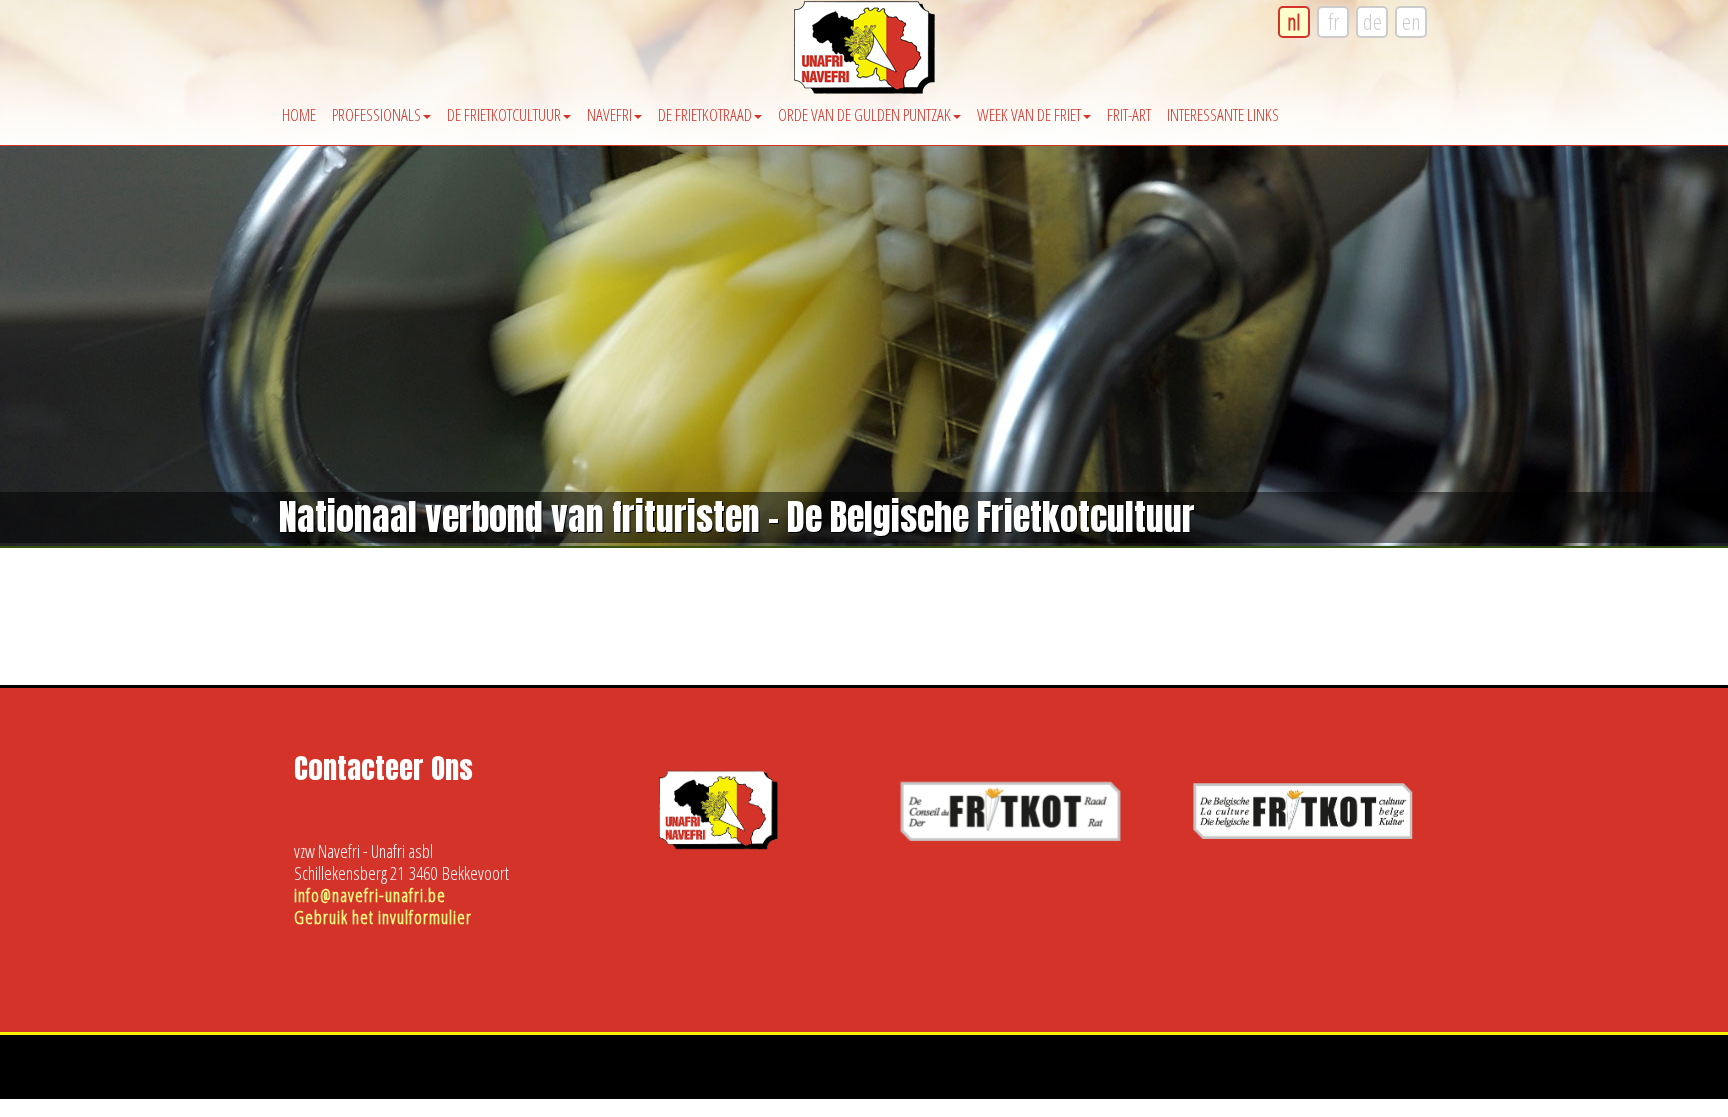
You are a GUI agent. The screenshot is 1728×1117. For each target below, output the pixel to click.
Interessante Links (1223, 114)
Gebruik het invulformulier (383, 917)
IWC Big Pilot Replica (508, 1078)
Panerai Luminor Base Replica (939, 1078)
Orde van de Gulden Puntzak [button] (864, 114)
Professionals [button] (376, 114)
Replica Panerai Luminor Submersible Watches (1313, 1078)
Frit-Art (1129, 114)
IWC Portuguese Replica (176, 1078)
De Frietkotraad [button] (705, 114)
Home (299, 114)
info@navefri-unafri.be (370, 895)
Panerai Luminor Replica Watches (772, 1078)
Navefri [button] (609, 114)
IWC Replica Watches (56, 1078)
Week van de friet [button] (1029, 114)
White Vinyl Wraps (1000, 1101)
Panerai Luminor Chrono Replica (1103, 1078)
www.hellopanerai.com (1499, 1078)
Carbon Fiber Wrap (793, 1101)
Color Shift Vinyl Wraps (1622, 1078)
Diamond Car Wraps (898, 1101)
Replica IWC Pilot (285, 1078)
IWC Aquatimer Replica (392, 1078)
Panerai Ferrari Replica (623, 1078)
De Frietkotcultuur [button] (504, 114)
